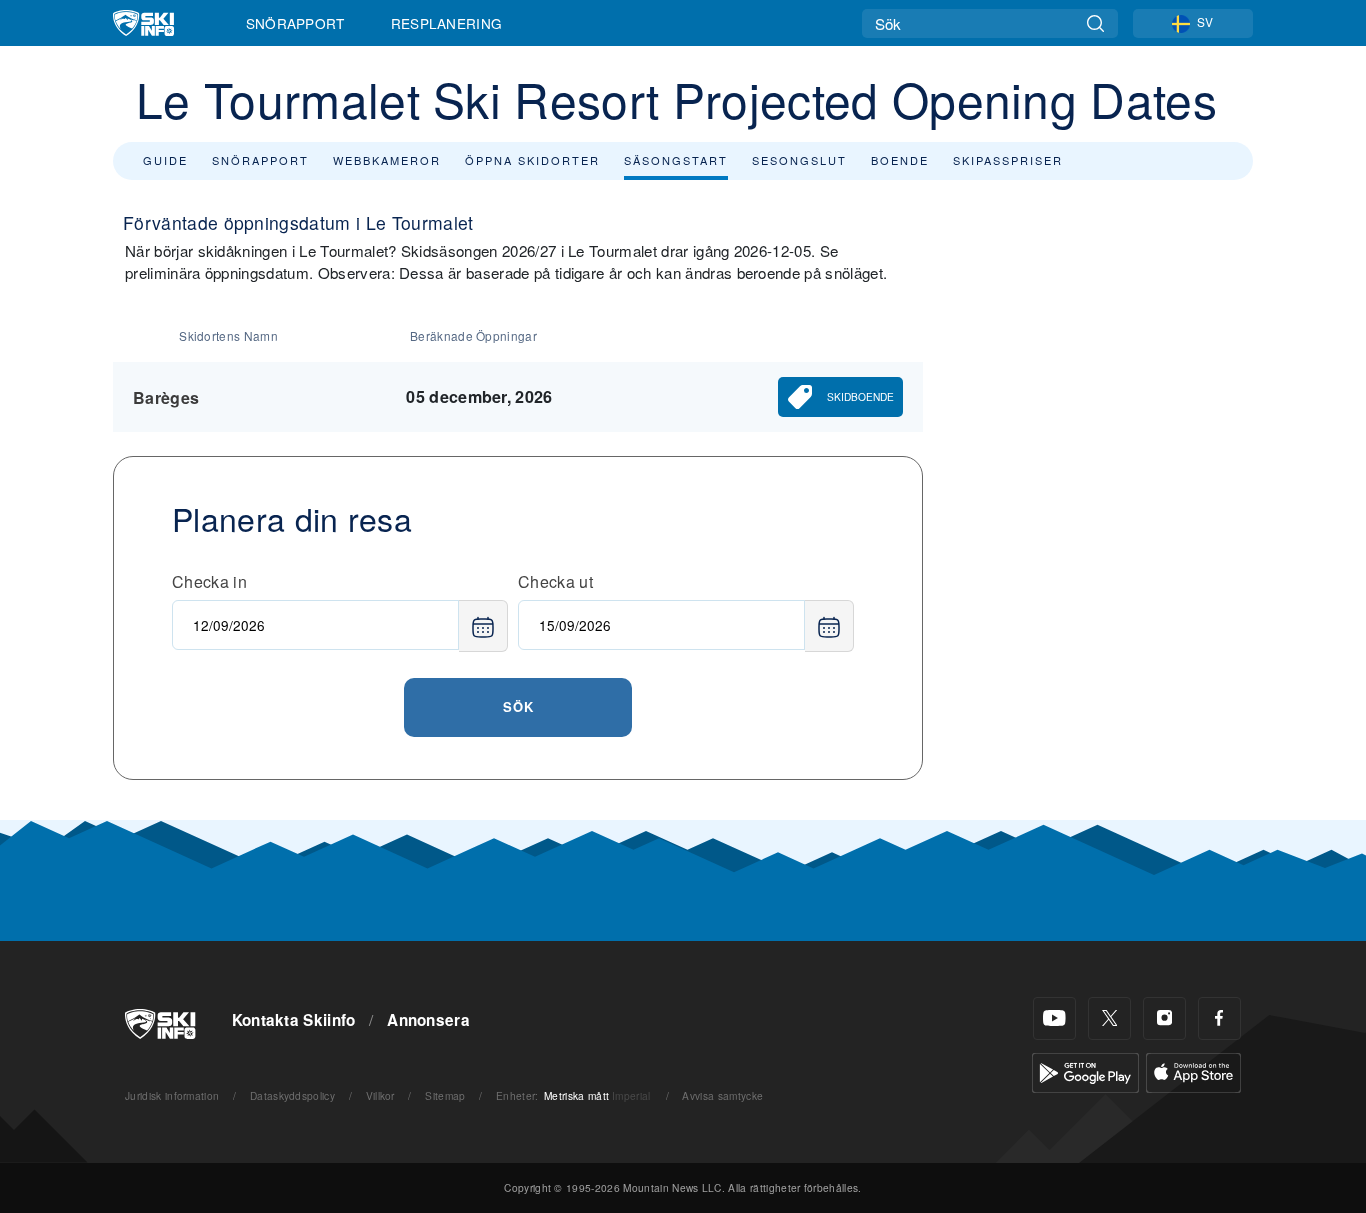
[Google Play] (1085, 1069)
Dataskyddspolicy (292, 1095)
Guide (165, 160)
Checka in (209, 581)
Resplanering (447, 23)
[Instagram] (1164, 1018)
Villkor (380, 1095)
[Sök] (1095, 23)
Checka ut (555, 581)
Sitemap (445, 1095)
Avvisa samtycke (722, 1095)
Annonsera (428, 1020)
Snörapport (295, 23)
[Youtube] (1054, 1018)
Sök (518, 706)
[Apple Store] (1193, 1069)
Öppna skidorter (532, 160)
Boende (900, 160)
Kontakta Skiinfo (294, 1020)
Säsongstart (676, 160)
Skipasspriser (1008, 160)
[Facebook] (1219, 1018)
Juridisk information (172, 1095)
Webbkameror (387, 160)
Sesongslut (799, 160)
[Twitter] (1109, 1018)
